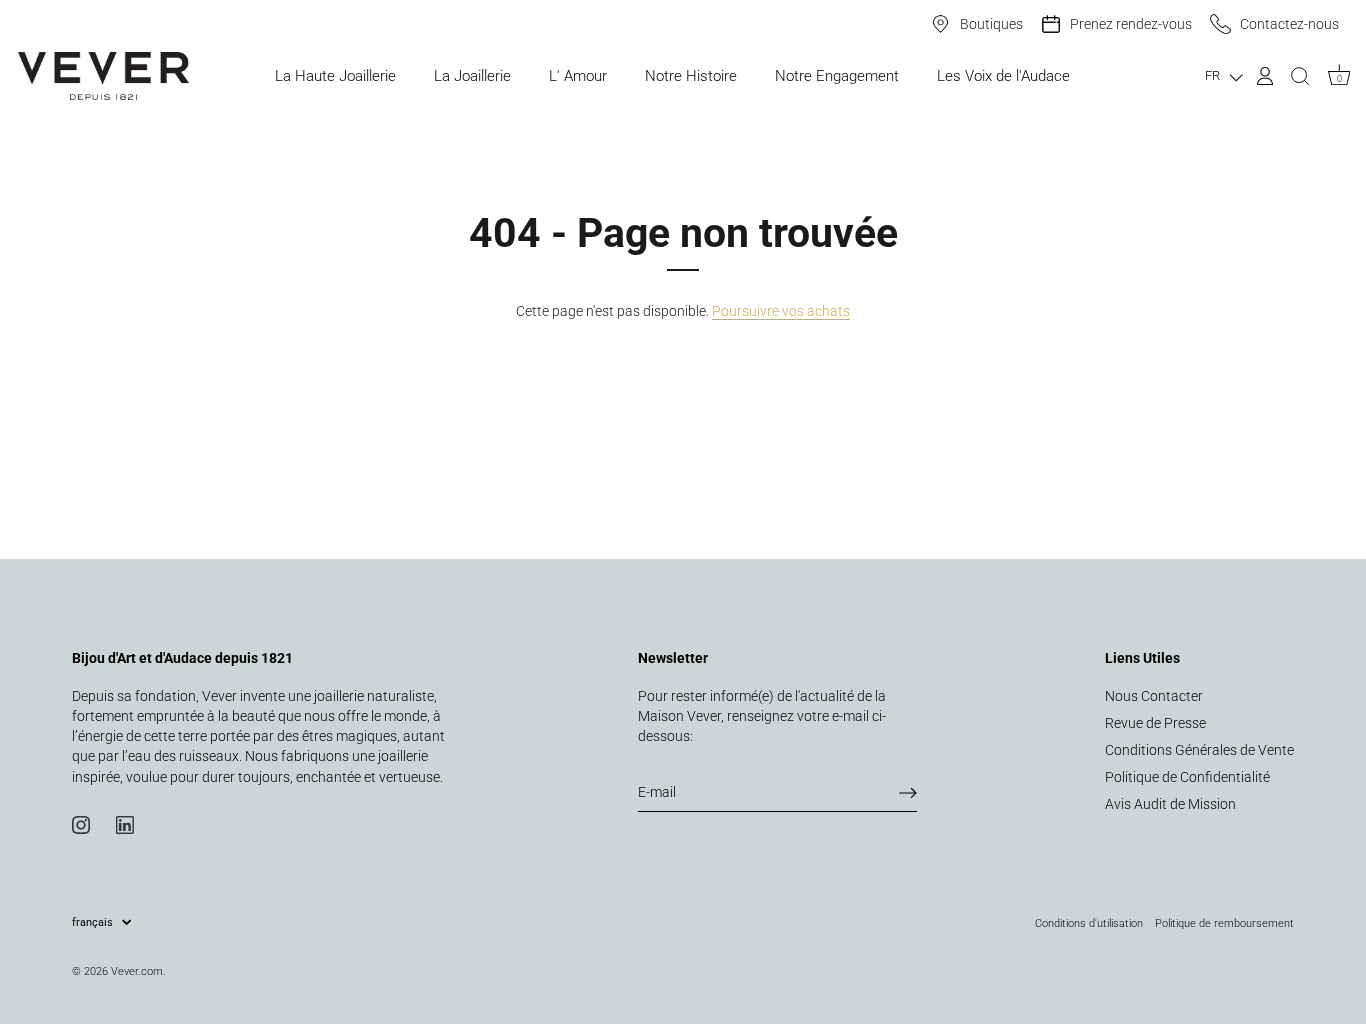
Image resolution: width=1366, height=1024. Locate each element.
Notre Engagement (837, 76)
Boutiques (991, 24)
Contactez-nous (1289, 24)
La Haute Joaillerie (335, 76)
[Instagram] (81, 824)
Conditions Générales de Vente (1199, 750)
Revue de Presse (1155, 723)
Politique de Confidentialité (1187, 777)
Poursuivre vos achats (781, 311)
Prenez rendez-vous (1131, 24)
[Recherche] (1300, 76)
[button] (1223, 76)
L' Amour (578, 76)
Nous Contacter (1154, 696)
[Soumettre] (908, 793)
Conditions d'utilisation (1089, 923)
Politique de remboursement (1224, 923)
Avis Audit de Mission (1170, 804)
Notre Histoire (691, 76)
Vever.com (137, 971)
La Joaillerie (472, 76)
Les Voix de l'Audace (1003, 76)
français (92, 922)
